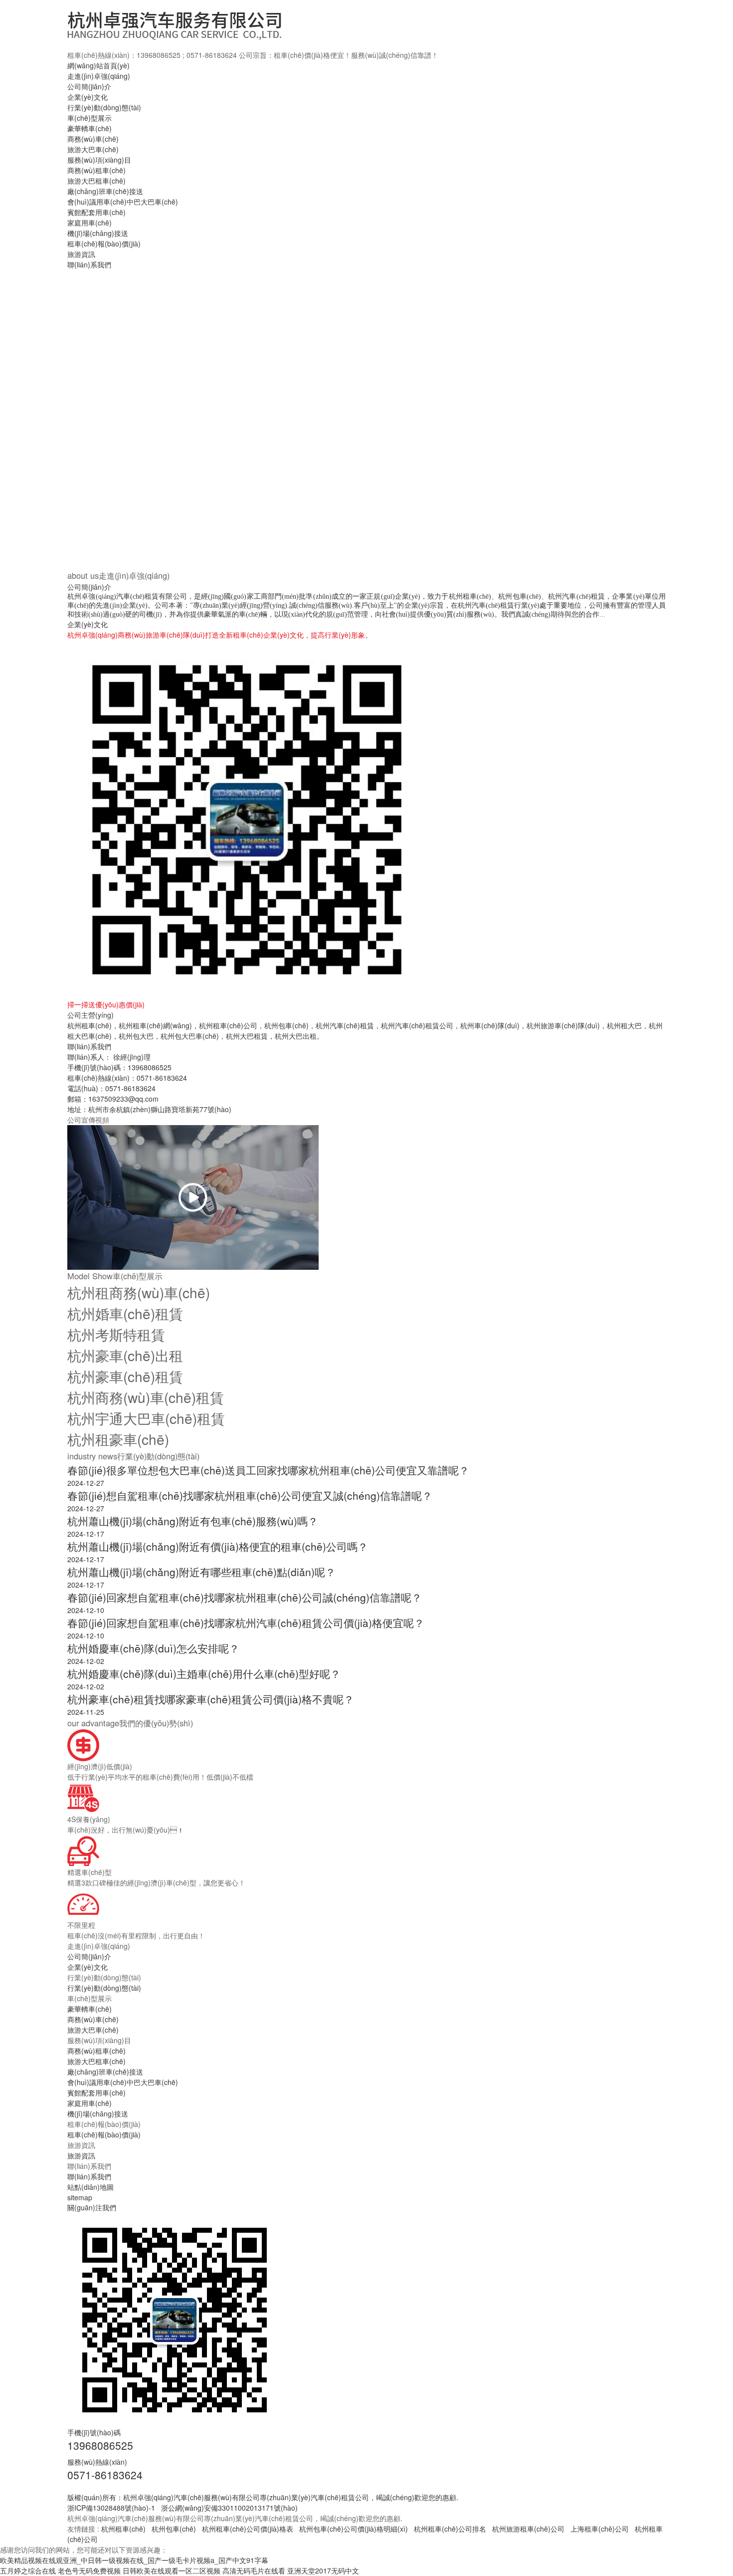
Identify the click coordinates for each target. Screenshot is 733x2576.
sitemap (80, 2197)
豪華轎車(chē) (90, 128)
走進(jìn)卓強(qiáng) (99, 76)
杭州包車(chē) (174, 2529)
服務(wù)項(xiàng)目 (99, 160)
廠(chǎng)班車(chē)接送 (105, 191)
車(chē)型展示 (90, 118)
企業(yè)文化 (88, 97)
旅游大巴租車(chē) (96, 181)
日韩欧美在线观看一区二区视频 (172, 2571)
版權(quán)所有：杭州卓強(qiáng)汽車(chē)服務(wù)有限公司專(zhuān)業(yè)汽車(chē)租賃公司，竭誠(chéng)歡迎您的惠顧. (263, 2497)
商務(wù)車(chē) (93, 139)
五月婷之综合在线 (28, 2571)
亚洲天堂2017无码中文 (323, 2571)
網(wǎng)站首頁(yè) (98, 65)
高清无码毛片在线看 (254, 2571)
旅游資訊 (81, 254)
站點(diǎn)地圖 (91, 2187)
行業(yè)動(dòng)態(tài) (104, 107)
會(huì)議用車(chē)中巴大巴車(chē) (123, 202)
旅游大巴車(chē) (93, 149)
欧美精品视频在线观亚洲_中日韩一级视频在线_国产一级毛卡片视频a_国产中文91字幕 (134, 2560)
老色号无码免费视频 (89, 2571)
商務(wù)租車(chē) (96, 170)
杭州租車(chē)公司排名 (450, 2529)
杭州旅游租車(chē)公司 (528, 2529)
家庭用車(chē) (90, 223)
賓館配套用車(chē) (96, 212)
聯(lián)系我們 (89, 264)
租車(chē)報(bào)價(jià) (104, 243)
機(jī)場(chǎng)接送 (98, 233)
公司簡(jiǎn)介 (89, 86)
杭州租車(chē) (123, 2529)
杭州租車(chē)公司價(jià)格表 (248, 2529)
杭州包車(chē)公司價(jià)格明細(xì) (354, 2529)
